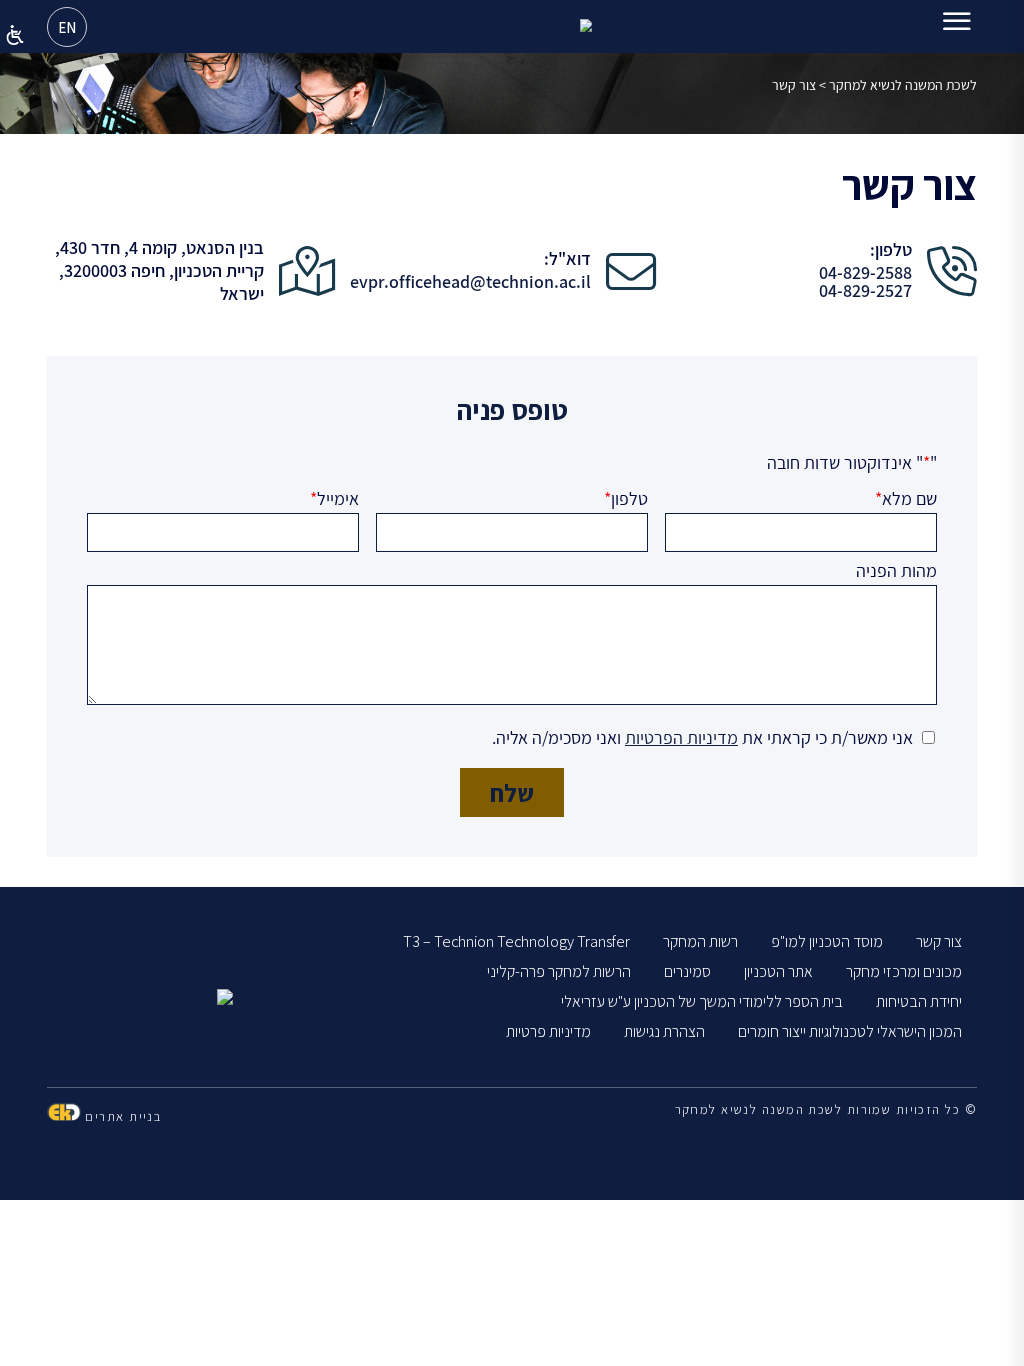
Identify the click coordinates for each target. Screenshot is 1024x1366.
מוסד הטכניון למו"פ (827, 941)
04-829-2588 (865, 273)
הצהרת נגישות (664, 1031)
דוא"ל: (567, 259)
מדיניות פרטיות (548, 1031)
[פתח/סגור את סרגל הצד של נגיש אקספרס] (15, 35)
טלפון (626, 499)
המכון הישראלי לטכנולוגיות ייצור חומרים (850, 1031)
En (67, 27)
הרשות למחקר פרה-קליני (559, 971)
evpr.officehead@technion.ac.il (470, 282)
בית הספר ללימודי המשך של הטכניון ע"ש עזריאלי (702, 1001)
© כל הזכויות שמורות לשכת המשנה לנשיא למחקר (826, 1109)
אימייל (334, 499)
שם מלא (906, 499)
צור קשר (939, 941)
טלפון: (891, 250)
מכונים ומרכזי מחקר (904, 971)
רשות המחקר (700, 941)
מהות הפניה (896, 571)
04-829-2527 (865, 291)
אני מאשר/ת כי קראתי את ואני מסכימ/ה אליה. (702, 737)
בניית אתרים (121, 1116)
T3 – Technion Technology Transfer (516, 941)
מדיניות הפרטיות (681, 737)
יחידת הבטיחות (919, 1001)
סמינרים (687, 971)
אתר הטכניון (778, 971)
